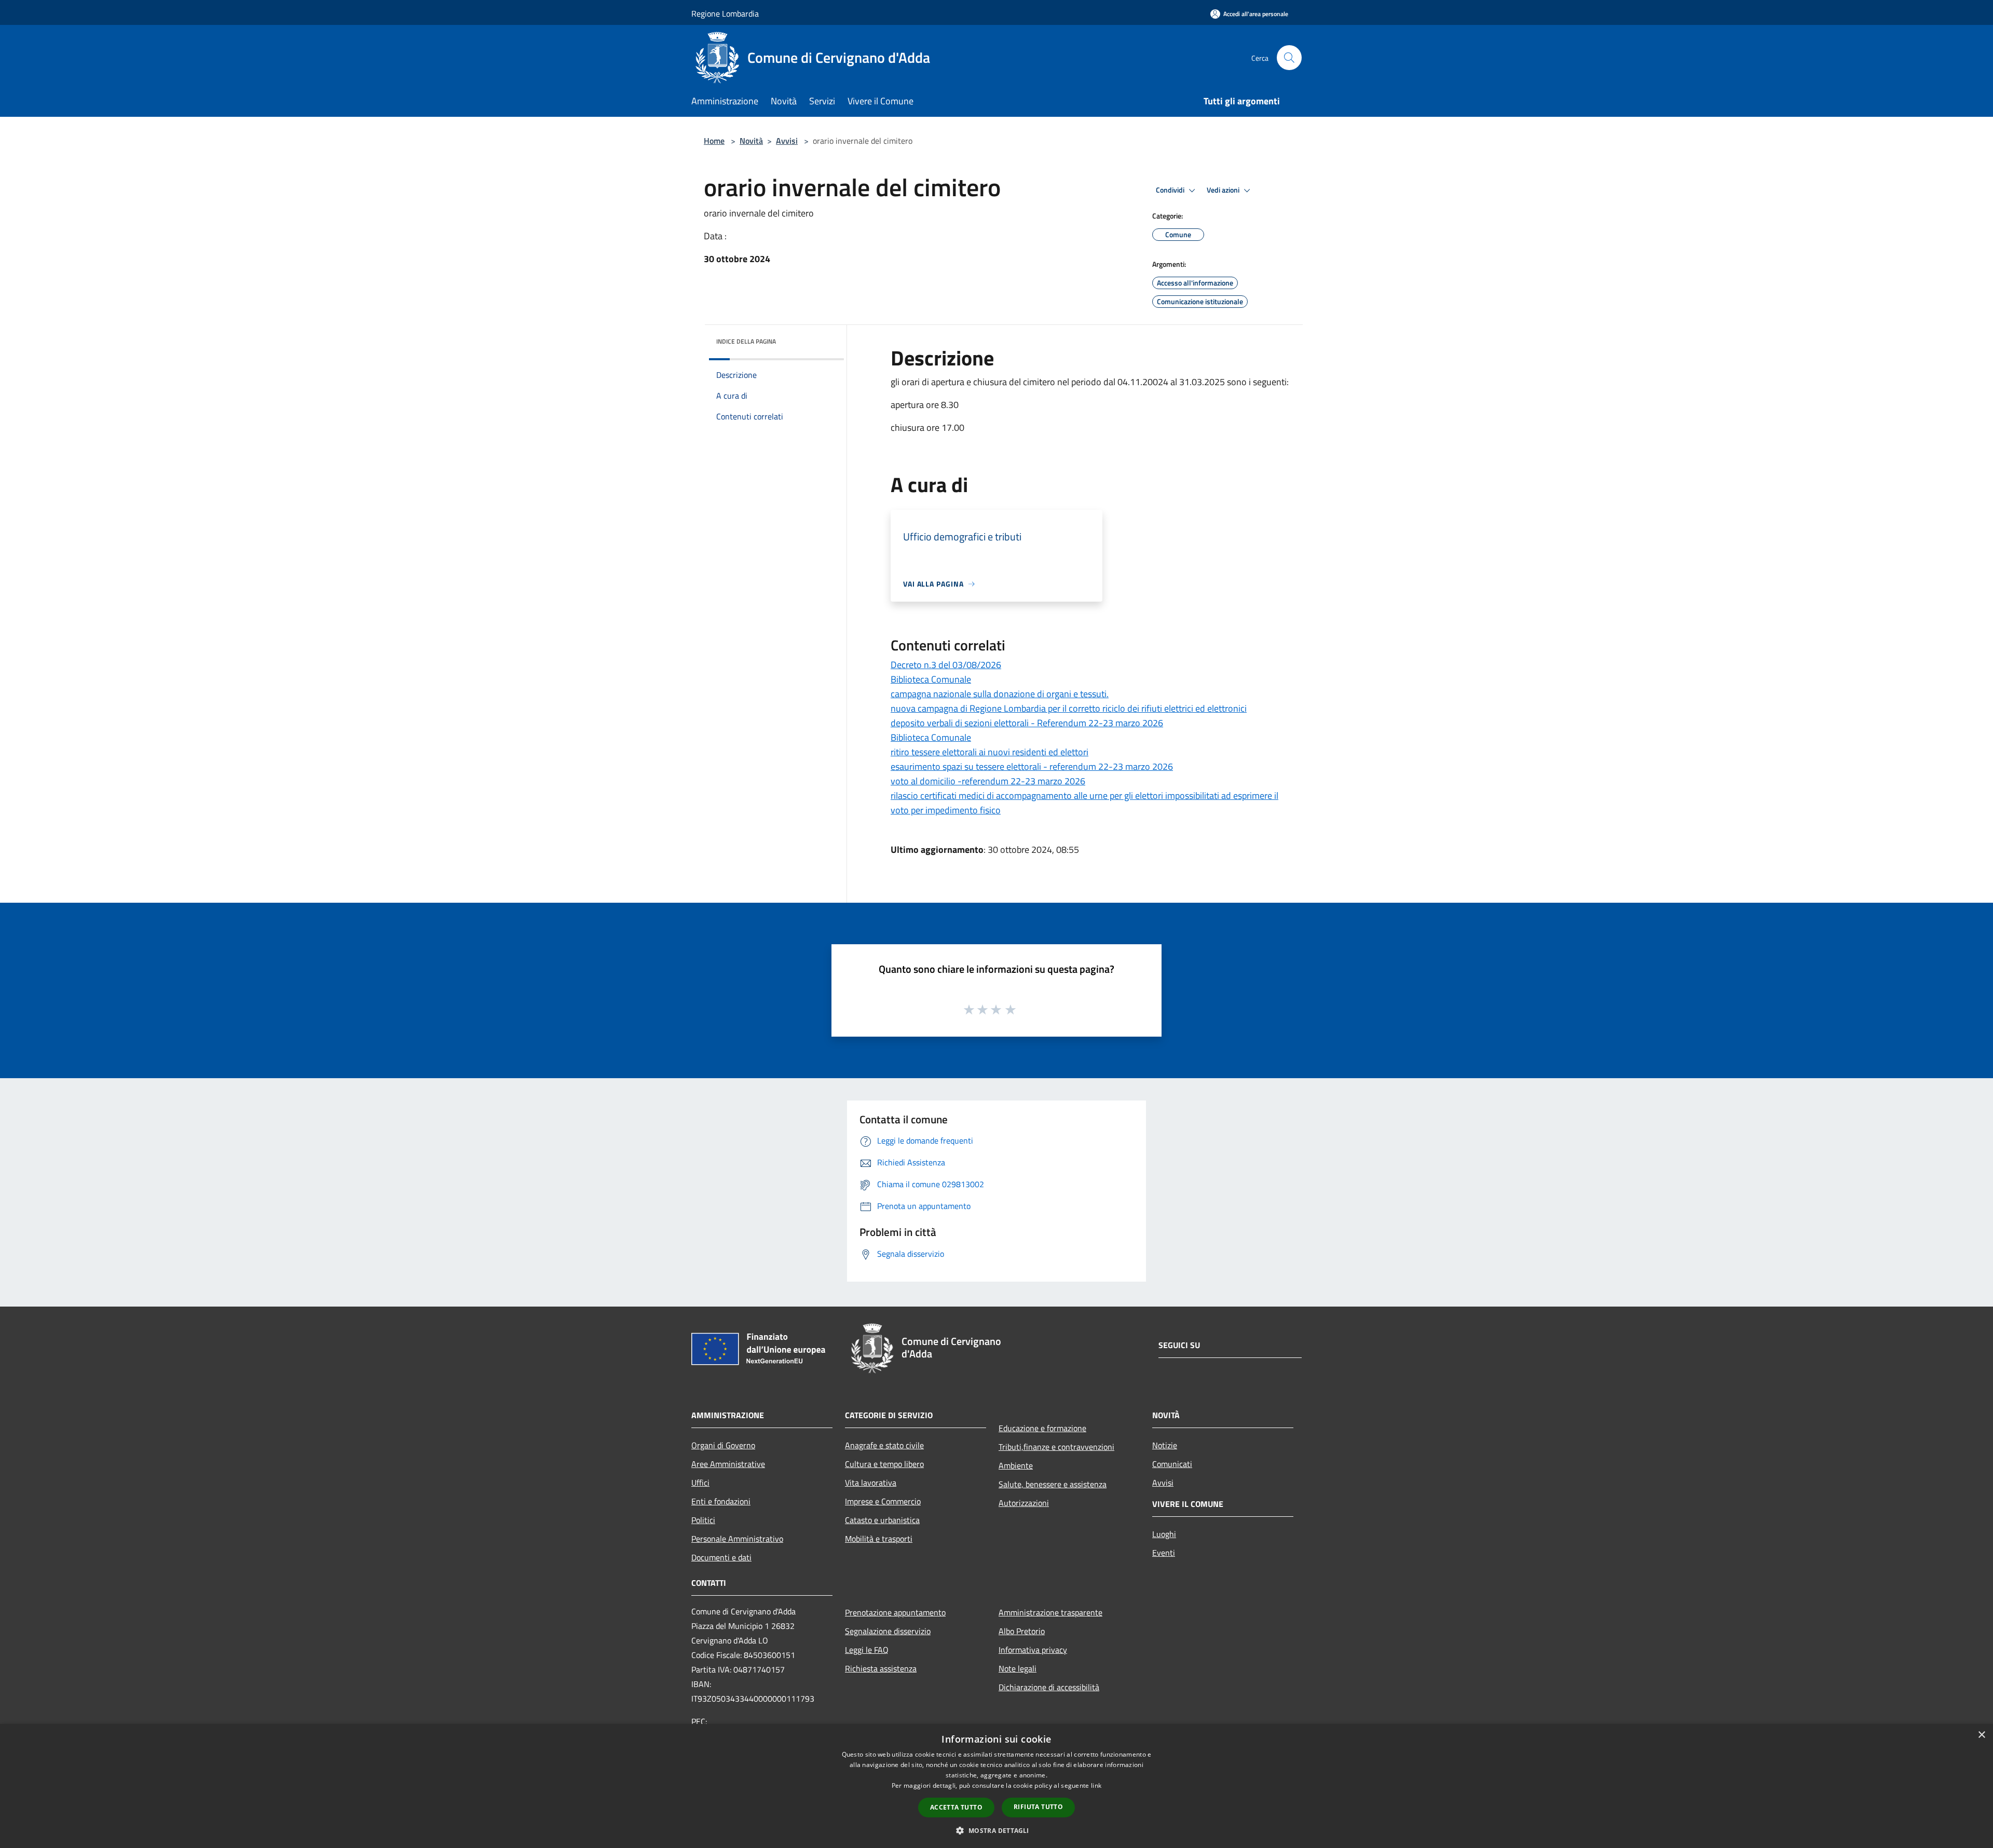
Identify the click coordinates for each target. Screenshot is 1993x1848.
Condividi (1171, 190)
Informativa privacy (1033, 1650)
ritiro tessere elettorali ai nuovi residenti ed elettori (989, 752)
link (1096, 1785)
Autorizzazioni (1024, 1503)
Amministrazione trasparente (1050, 1612)
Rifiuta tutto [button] (1038, 1807)
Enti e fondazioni (721, 1501)
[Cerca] (1289, 58)
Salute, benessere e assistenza (1053, 1484)
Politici (703, 1520)
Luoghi (1164, 1534)
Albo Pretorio (1022, 1631)
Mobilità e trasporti (879, 1539)
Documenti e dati (721, 1557)
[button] (996, 1830)
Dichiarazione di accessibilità (1049, 1687)
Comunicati (1172, 1464)
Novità (751, 141)
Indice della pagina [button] (746, 341)
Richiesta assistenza (881, 1668)
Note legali (1018, 1668)
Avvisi (787, 141)
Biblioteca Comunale (931, 679)
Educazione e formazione (1042, 1428)
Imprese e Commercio (883, 1501)
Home (714, 141)
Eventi (1164, 1553)
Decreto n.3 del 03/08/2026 (946, 665)
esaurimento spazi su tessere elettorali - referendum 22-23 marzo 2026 (1032, 766)
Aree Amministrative (728, 1464)
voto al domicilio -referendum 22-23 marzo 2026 (988, 781)
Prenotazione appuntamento (895, 1612)
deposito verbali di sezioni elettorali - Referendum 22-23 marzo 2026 (1027, 723)
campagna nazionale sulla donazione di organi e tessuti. (1000, 694)
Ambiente (1016, 1465)
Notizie (1165, 1445)
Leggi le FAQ (867, 1650)
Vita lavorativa (871, 1483)
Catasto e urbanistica (882, 1520)
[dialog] (996, 1786)
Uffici (700, 1483)
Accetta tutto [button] (956, 1807)
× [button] (1981, 1735)
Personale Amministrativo (737, 1539)
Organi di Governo (723, 1445)
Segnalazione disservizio (888, 1631)
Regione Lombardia (725, 13)
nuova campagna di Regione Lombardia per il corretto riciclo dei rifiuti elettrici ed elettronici (1069, 708)
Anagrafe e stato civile (884, 1445)
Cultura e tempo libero (884, 1464)
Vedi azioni (1224, 190)
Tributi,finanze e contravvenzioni (1056, 1447)
